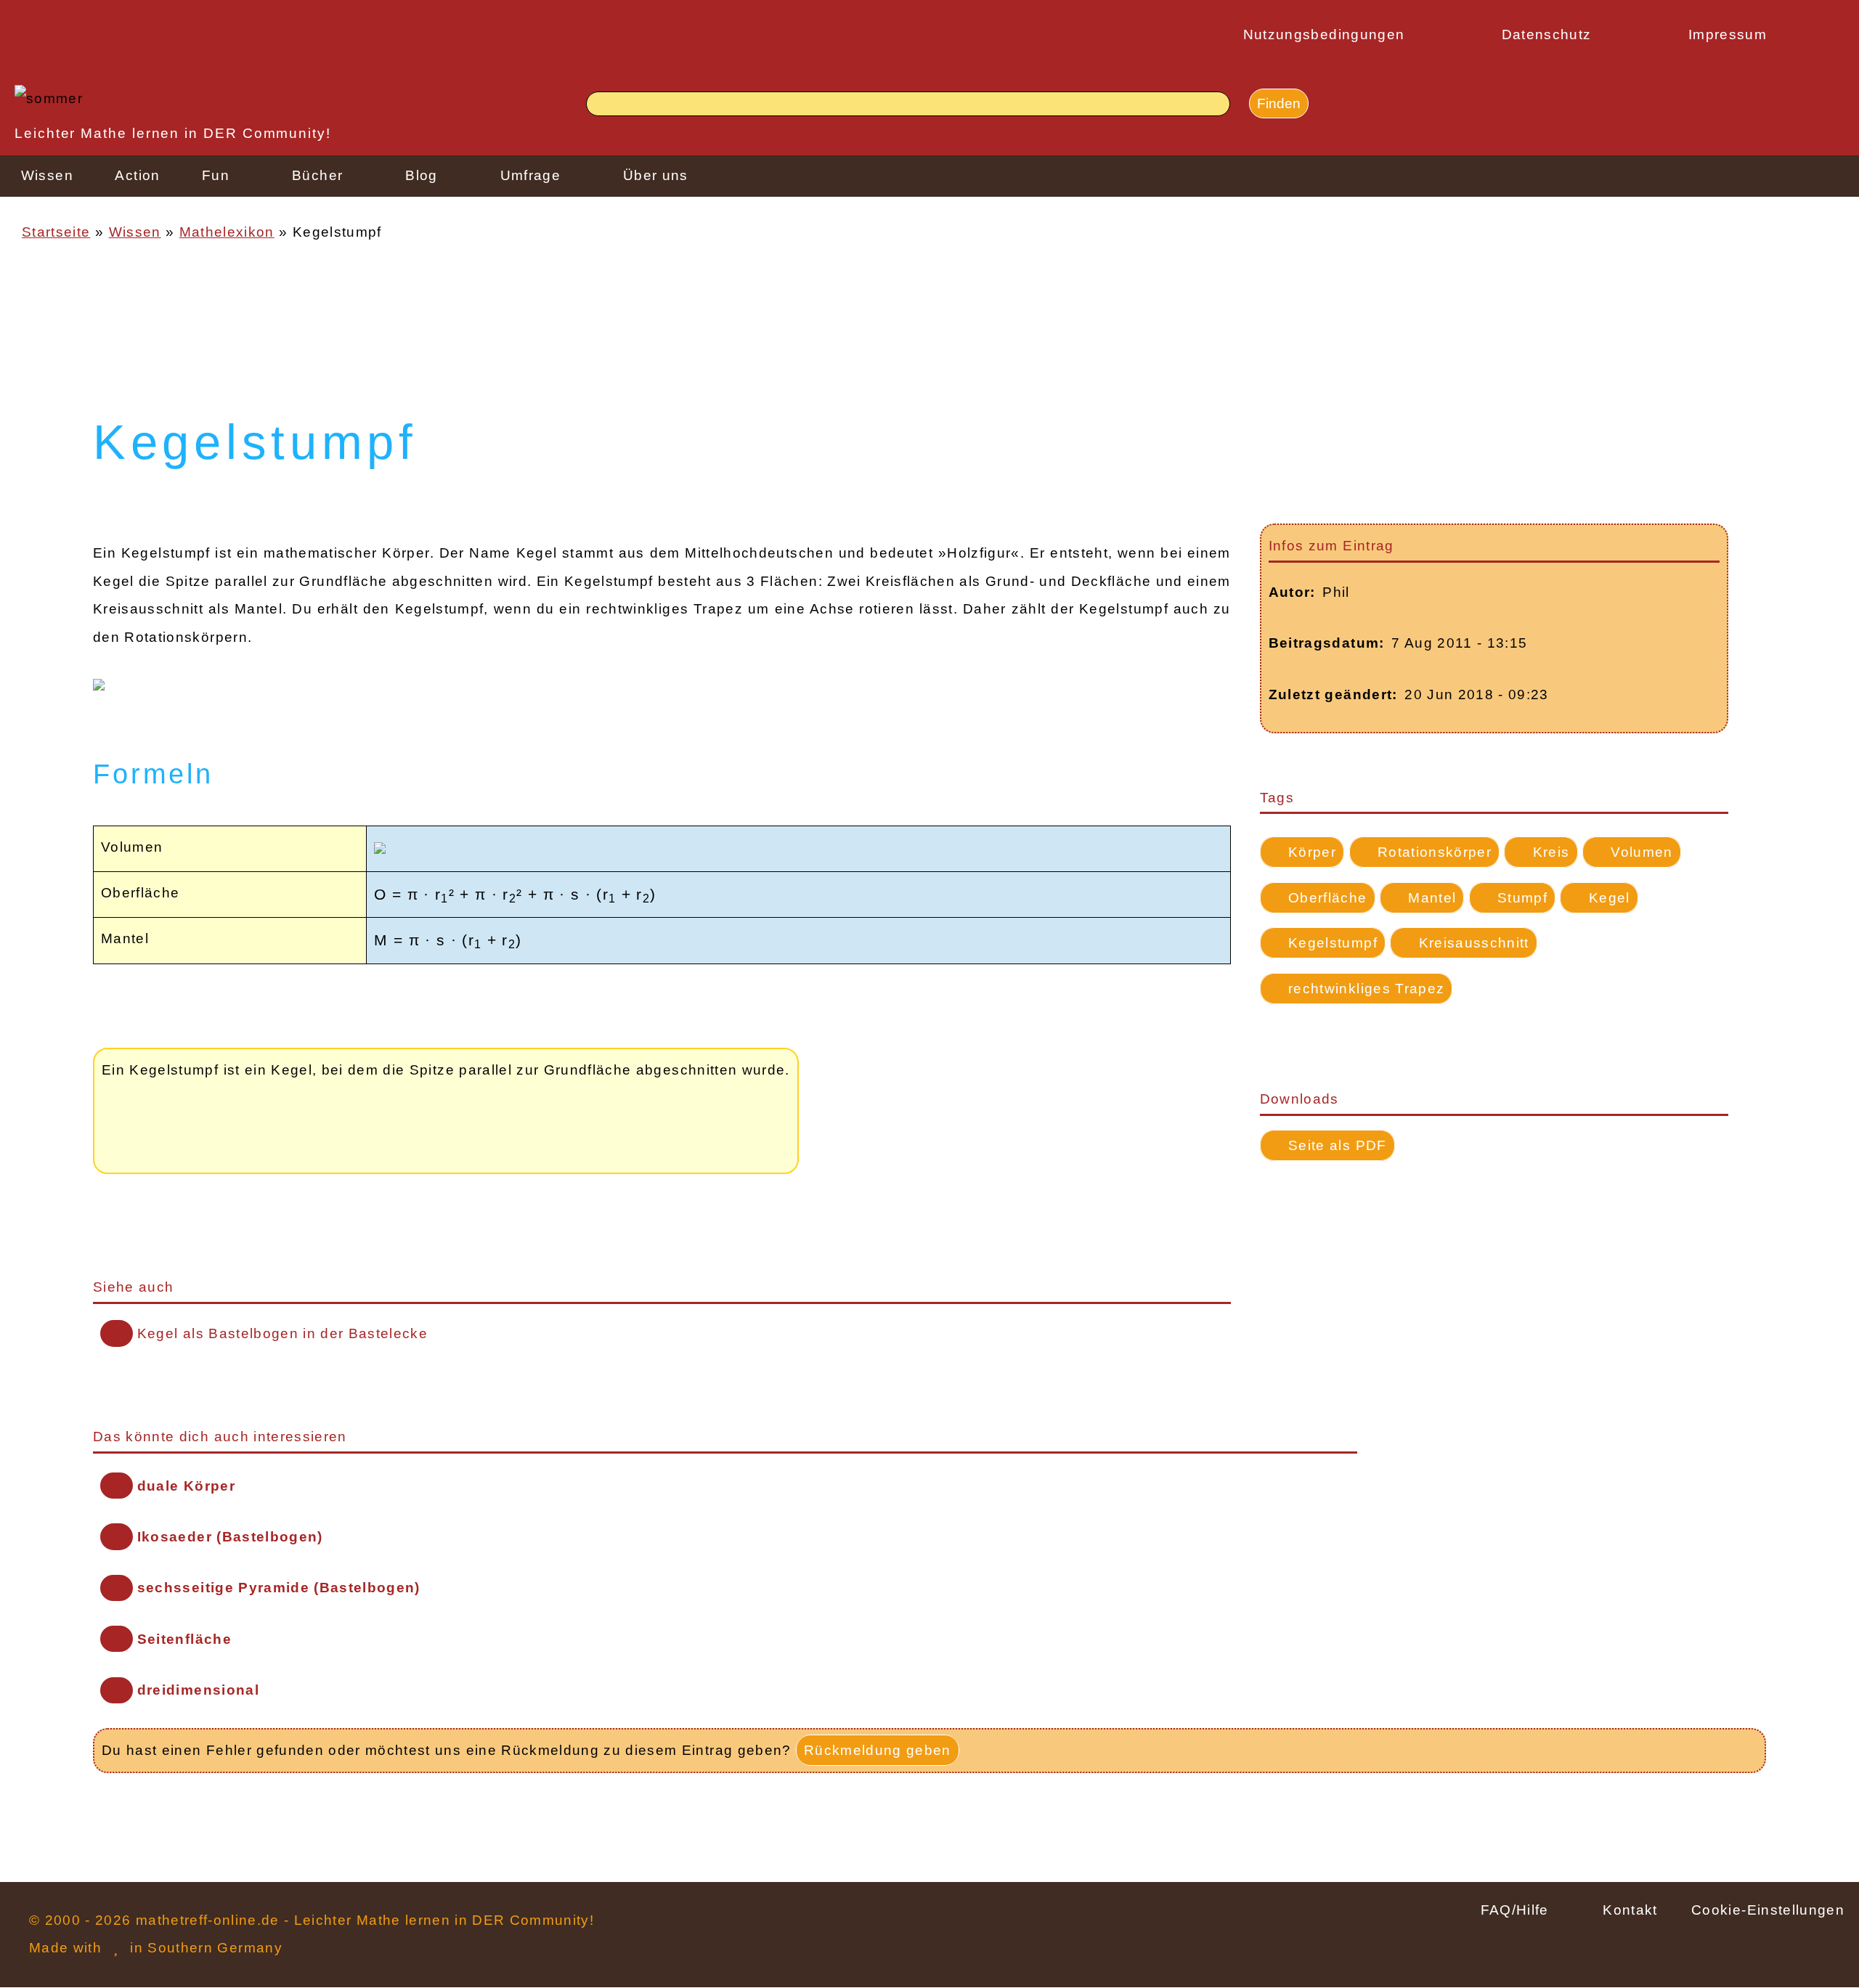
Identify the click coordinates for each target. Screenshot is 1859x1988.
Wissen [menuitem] (47, 175)
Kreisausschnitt (1474, 943)
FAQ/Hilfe (1515, 1910)
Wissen (135, 232)
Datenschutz (1547, 34)
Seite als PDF (1337, 1145)
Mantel (1432, 898)
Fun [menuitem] (216, 175)
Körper (1312, 852)
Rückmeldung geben (878, 1750)
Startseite (56, 232)
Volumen (1642, 852)
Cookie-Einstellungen (1768, 1910)
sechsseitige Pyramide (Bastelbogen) (279, 1588)
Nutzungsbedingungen (1324, 34)
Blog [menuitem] (421, 175)
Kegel (1610, 898)
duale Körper (186, 1486)
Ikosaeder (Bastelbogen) (230, 1537)
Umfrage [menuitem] (530, 175)
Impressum (1728, 34)
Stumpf (1522, 898)
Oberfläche (1327, 898)
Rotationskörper (1435, 852)
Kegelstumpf (1333, 943)
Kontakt (1630, 1910)
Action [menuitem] (137, 175)
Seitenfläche (184, 1639)
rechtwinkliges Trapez (1366, 989)
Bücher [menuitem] (317, 175)
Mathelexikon (227, 232)
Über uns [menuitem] (656, 175)
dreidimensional (198, 1690)
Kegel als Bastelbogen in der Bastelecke (282, 1333)
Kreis (1551, 852)
